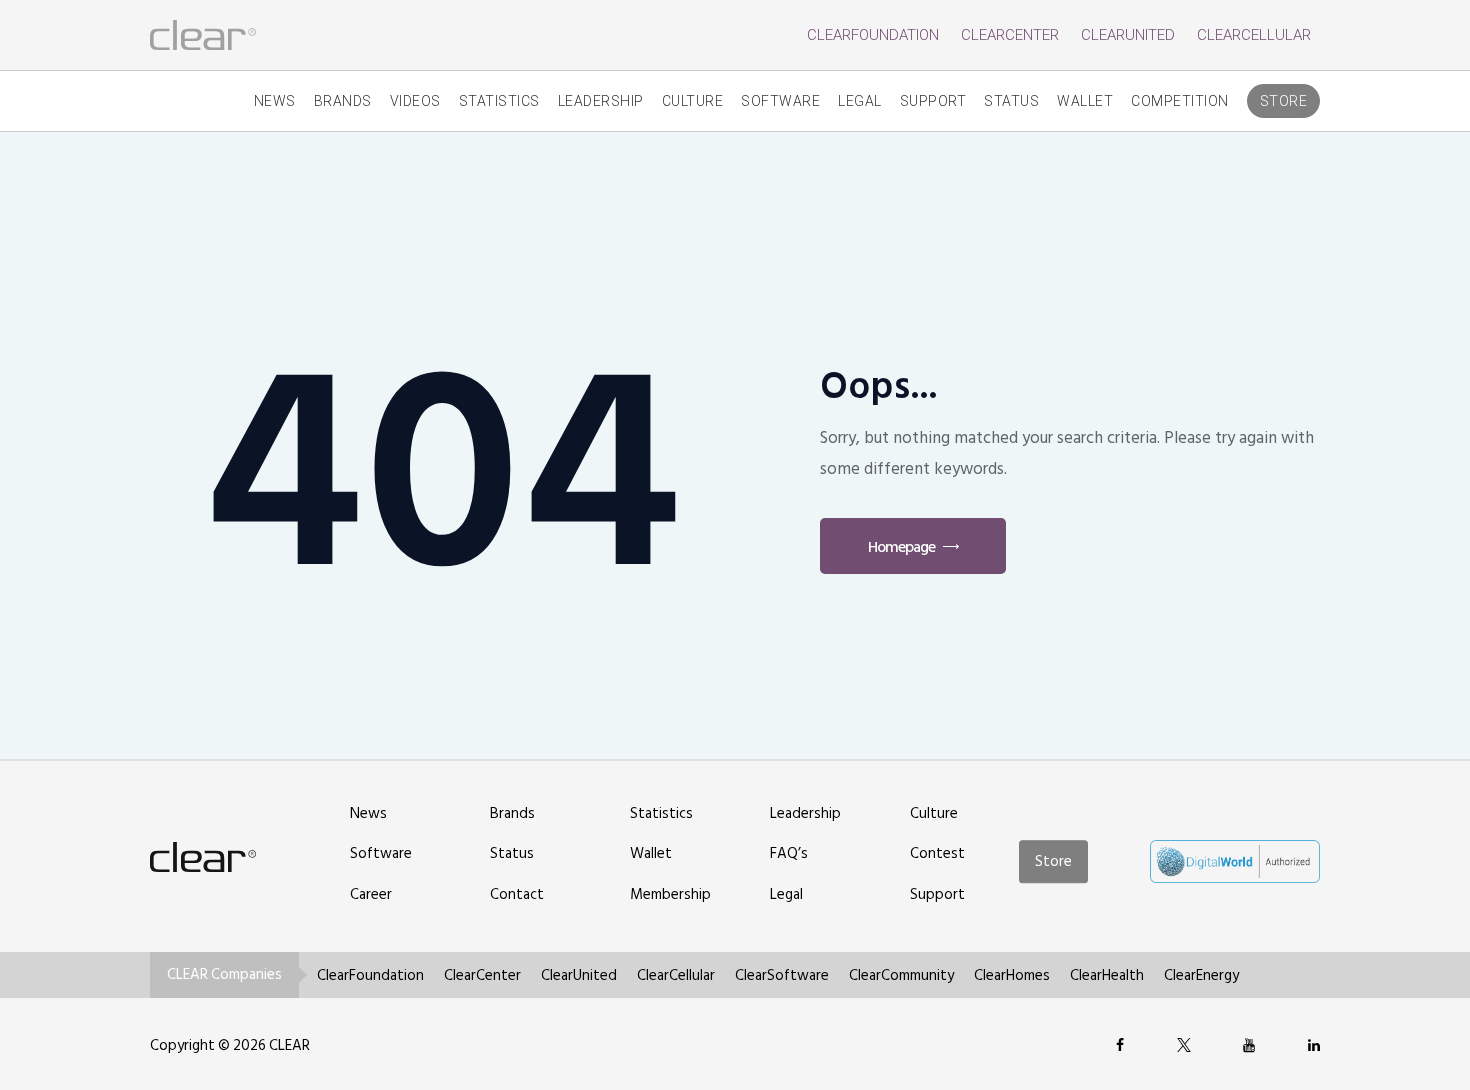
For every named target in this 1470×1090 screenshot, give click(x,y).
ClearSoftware (782, 975)
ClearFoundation (873, 35)
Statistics (499, 101)
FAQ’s (789, 853)
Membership (670, 894)
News (275, 101)
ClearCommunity (901, 975)
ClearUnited (1128, 35)
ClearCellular (1254, 35)
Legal (860, 101)
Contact (517, 894)
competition (1180, 101)
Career (371, 894)
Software (780, 101)
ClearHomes (1012, 975)
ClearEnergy (1201, 975)
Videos (415, 101)
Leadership (601, 101)
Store (1284, 101)
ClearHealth (1107, 975)
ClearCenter (1010, 35)
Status (1011, 101)
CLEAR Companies (224, 974)
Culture (693, 101)
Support (933, 101)
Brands (343, 101)
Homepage (901, 547)
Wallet (1085, 101)
